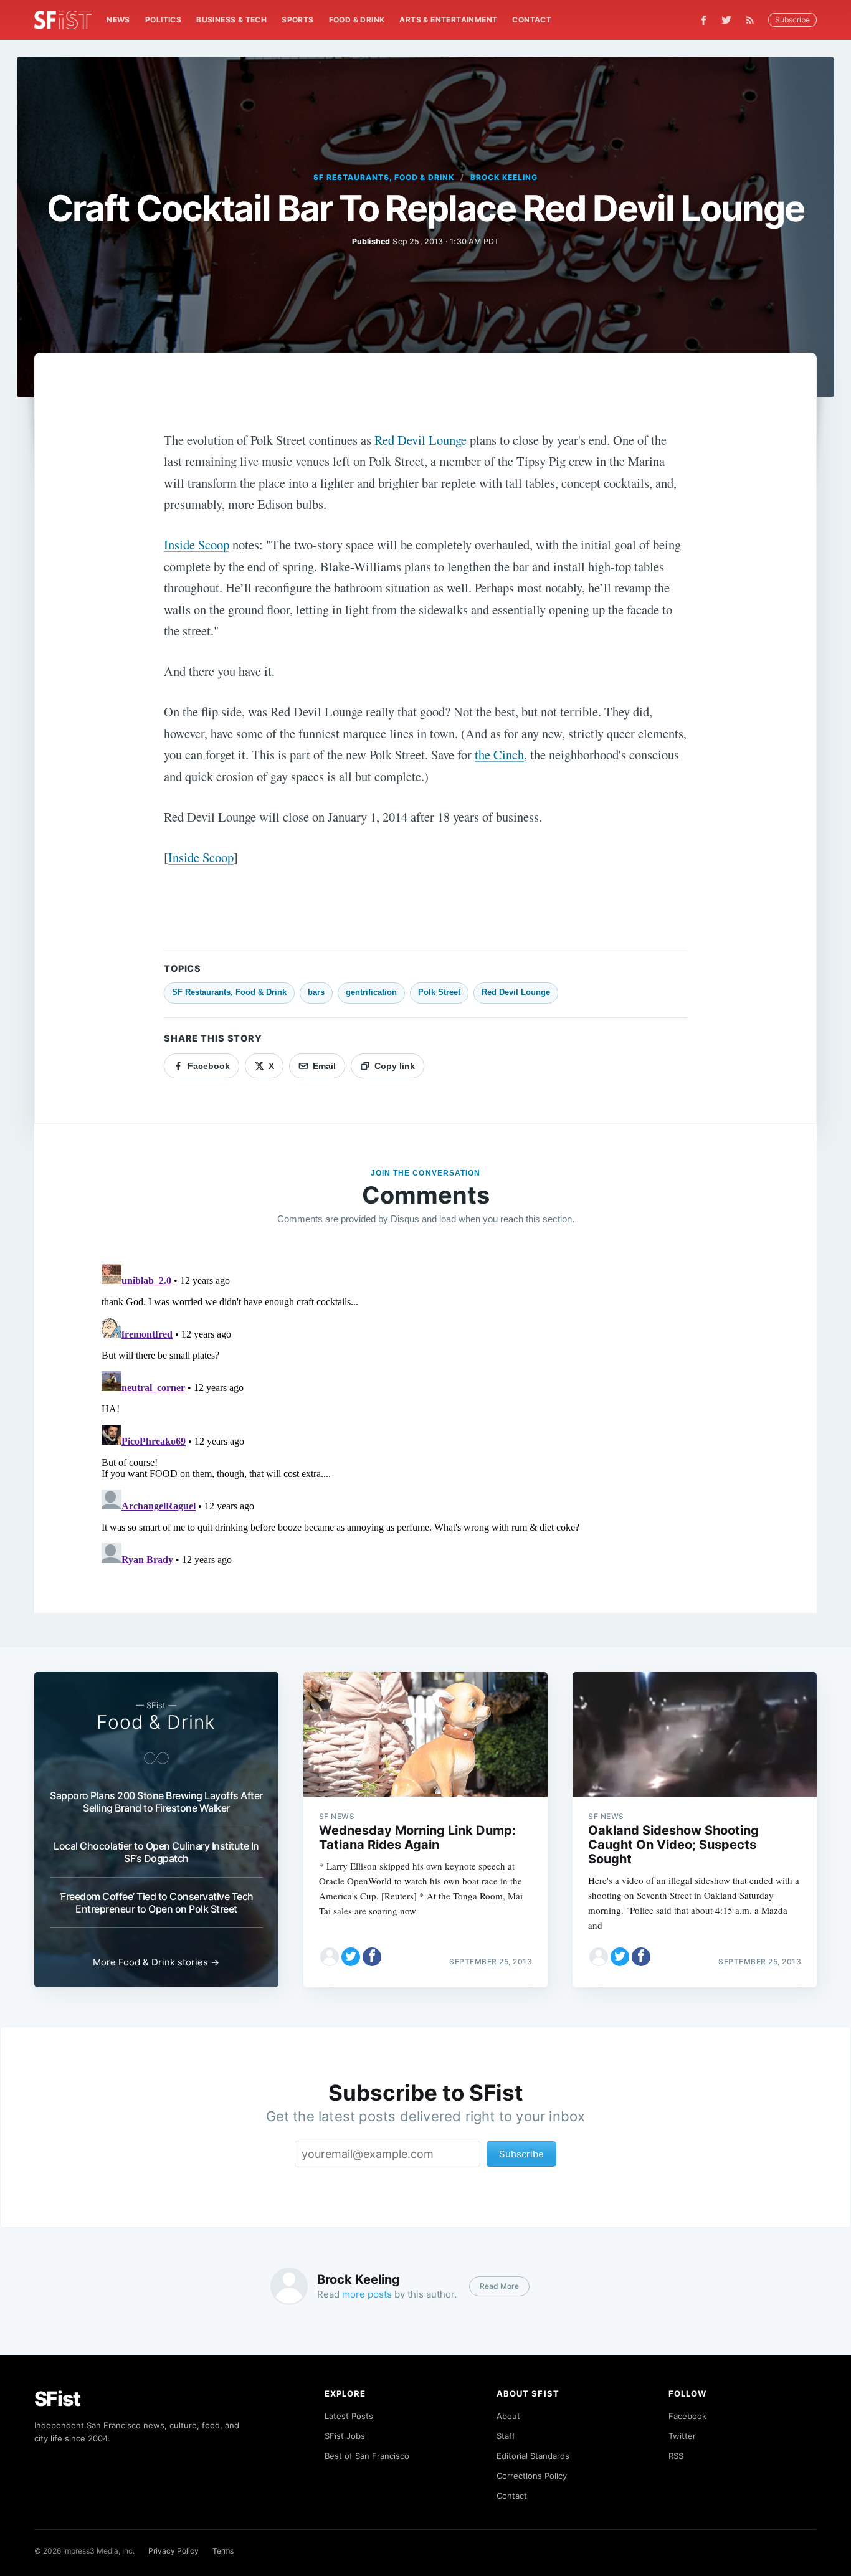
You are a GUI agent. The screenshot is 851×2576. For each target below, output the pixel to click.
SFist (57, 2399)
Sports (297, 20)
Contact (532, 20)
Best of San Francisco (367, 2456)
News (118, 20)
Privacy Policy (174, 2551)
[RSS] (753, 20)
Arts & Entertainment (448, 20)
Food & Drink (357, 20)
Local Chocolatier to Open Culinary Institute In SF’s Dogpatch (156, 1852)
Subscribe (792, 20)
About (508, 2416)
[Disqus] (426, 1415)
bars (316, 992)
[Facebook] (704, 20)
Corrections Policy (532, 2476)
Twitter (682, 2436)
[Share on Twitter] (351, 1957)
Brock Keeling (504, 177)
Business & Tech (231, 20)
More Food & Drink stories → (156, 1962)
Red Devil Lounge (421, 440)
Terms (223, 2551)
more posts (367, 2294)
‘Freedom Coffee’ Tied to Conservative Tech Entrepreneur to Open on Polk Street (156, 1903)
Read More (499, 2286)
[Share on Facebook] (372, 1957)
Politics (163, 20)
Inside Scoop (197, 544)
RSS (676, 2456)
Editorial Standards (533, 2456)
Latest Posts (349, 2416)
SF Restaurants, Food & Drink (384, 177)
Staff (506, 2436)
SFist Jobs (345, 2436)
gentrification (371, 992)
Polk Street (439, 992)
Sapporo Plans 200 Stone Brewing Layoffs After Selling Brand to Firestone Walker (156, 1802)
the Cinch (499, 754)
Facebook (687, 2416)
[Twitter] (726, 20)
